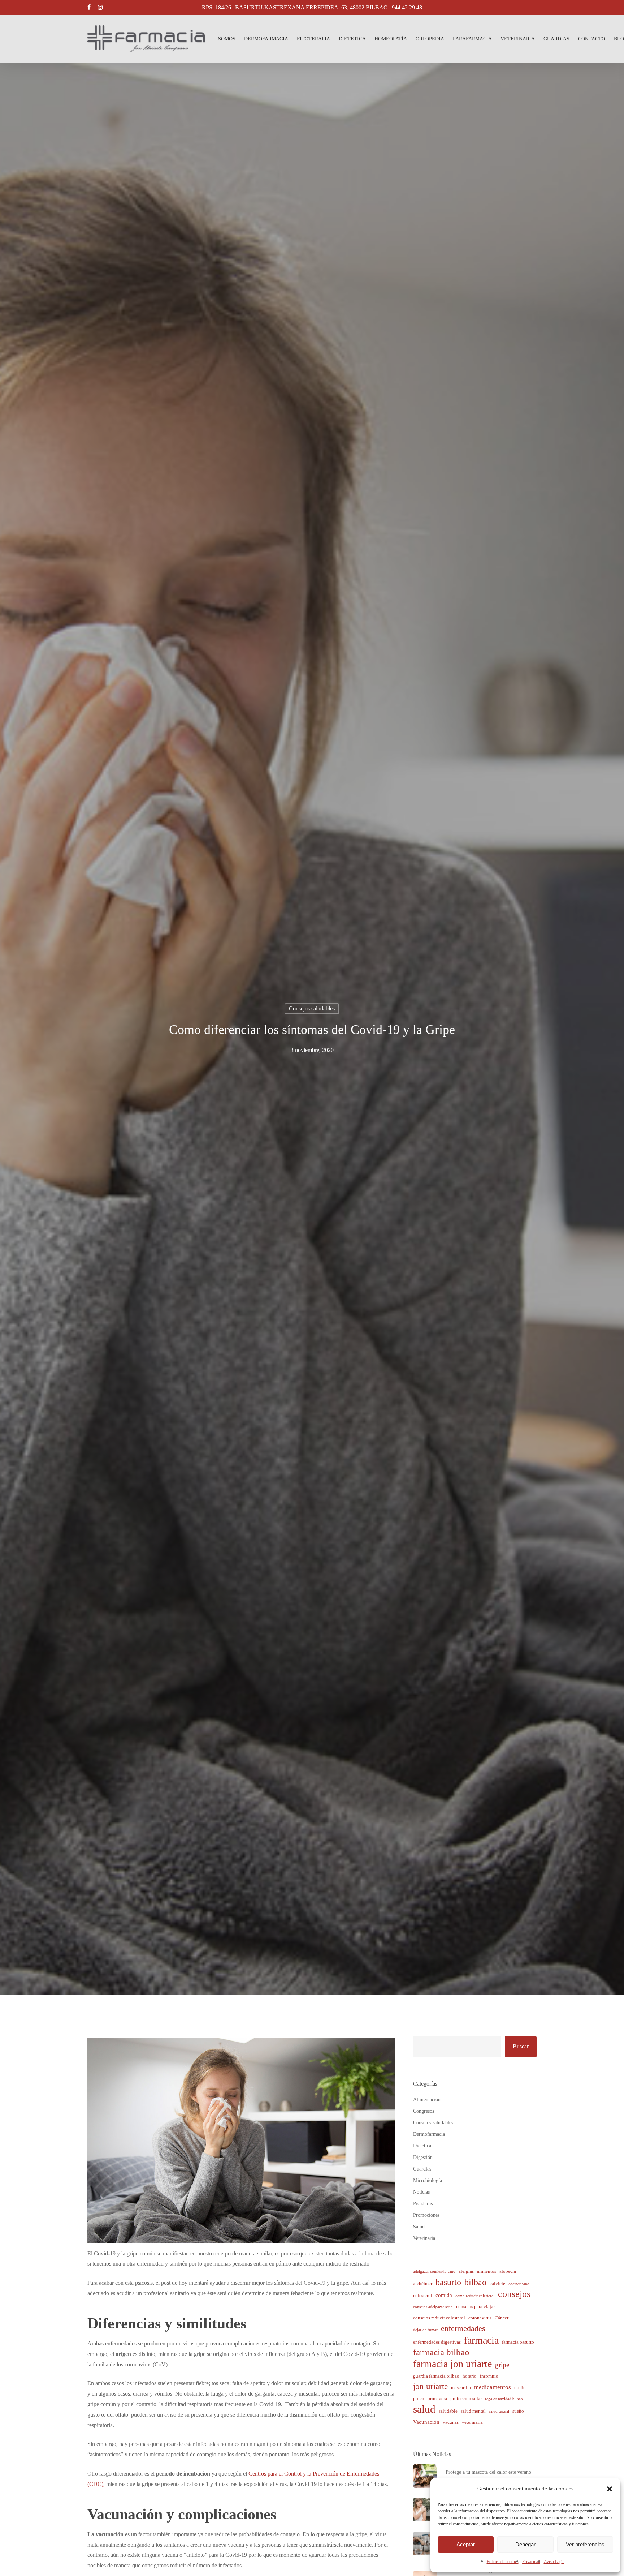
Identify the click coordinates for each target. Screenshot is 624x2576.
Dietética (422, 2146)
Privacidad (531, 2562)
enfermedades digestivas (437, 2342)
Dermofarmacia (429, 2134)
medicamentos (493, 2387)
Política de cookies (503, 2562)
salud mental (473, 2411)
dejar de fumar (425, 2330)
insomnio (489, 2376)
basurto (448, 2282)
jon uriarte (430, 2386)
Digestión (423, 2157)
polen (419, 2398)
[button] (610, 2489)
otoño (520, 2388)
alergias (466, 2271)
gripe (502, 2365)
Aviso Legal (554, 2562)
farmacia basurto (518, 2342)
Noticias (421, 2192)
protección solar (466, 2398)
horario (470, 2376)
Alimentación (427, 2100)
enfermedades (463, 2328)
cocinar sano (519, 2284)
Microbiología (428, 2180)
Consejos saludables (312, 1008)
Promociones (426, 2215)
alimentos (487, 2271)
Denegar (525, 2544)
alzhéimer (423, 2283)
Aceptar (466, 2544)
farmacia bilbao (441, 2352)
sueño (518, 2411)
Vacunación (426, 2422)
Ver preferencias (585, 2544)
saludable (448, 2411)
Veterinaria (424, 2238)
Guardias (422, 2169)
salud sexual (499, 2411)
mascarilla (461, 2388)
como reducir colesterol (475, 2296)
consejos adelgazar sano (433, 2307)
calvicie (497, 2283)
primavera (437, 2398)
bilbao (475, 2282)
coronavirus (480, 2318)
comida (444, 2295)
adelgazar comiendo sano (434, 2272)
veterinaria (472, 2422)
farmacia (481, 2341)
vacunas (451, 2422)
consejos (514, 2294)
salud (424, 2409)
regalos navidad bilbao (504, 2399)
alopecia (508, 2271)
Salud (419, 2227)
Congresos (424, 2111)
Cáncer (502, 2318)
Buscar (521, 2046)
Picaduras (423, 2204)
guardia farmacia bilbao (436, 2376)
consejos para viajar (475, 2307)
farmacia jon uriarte (452, 2364)
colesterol (423, 2295)
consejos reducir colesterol (439, 2318)
